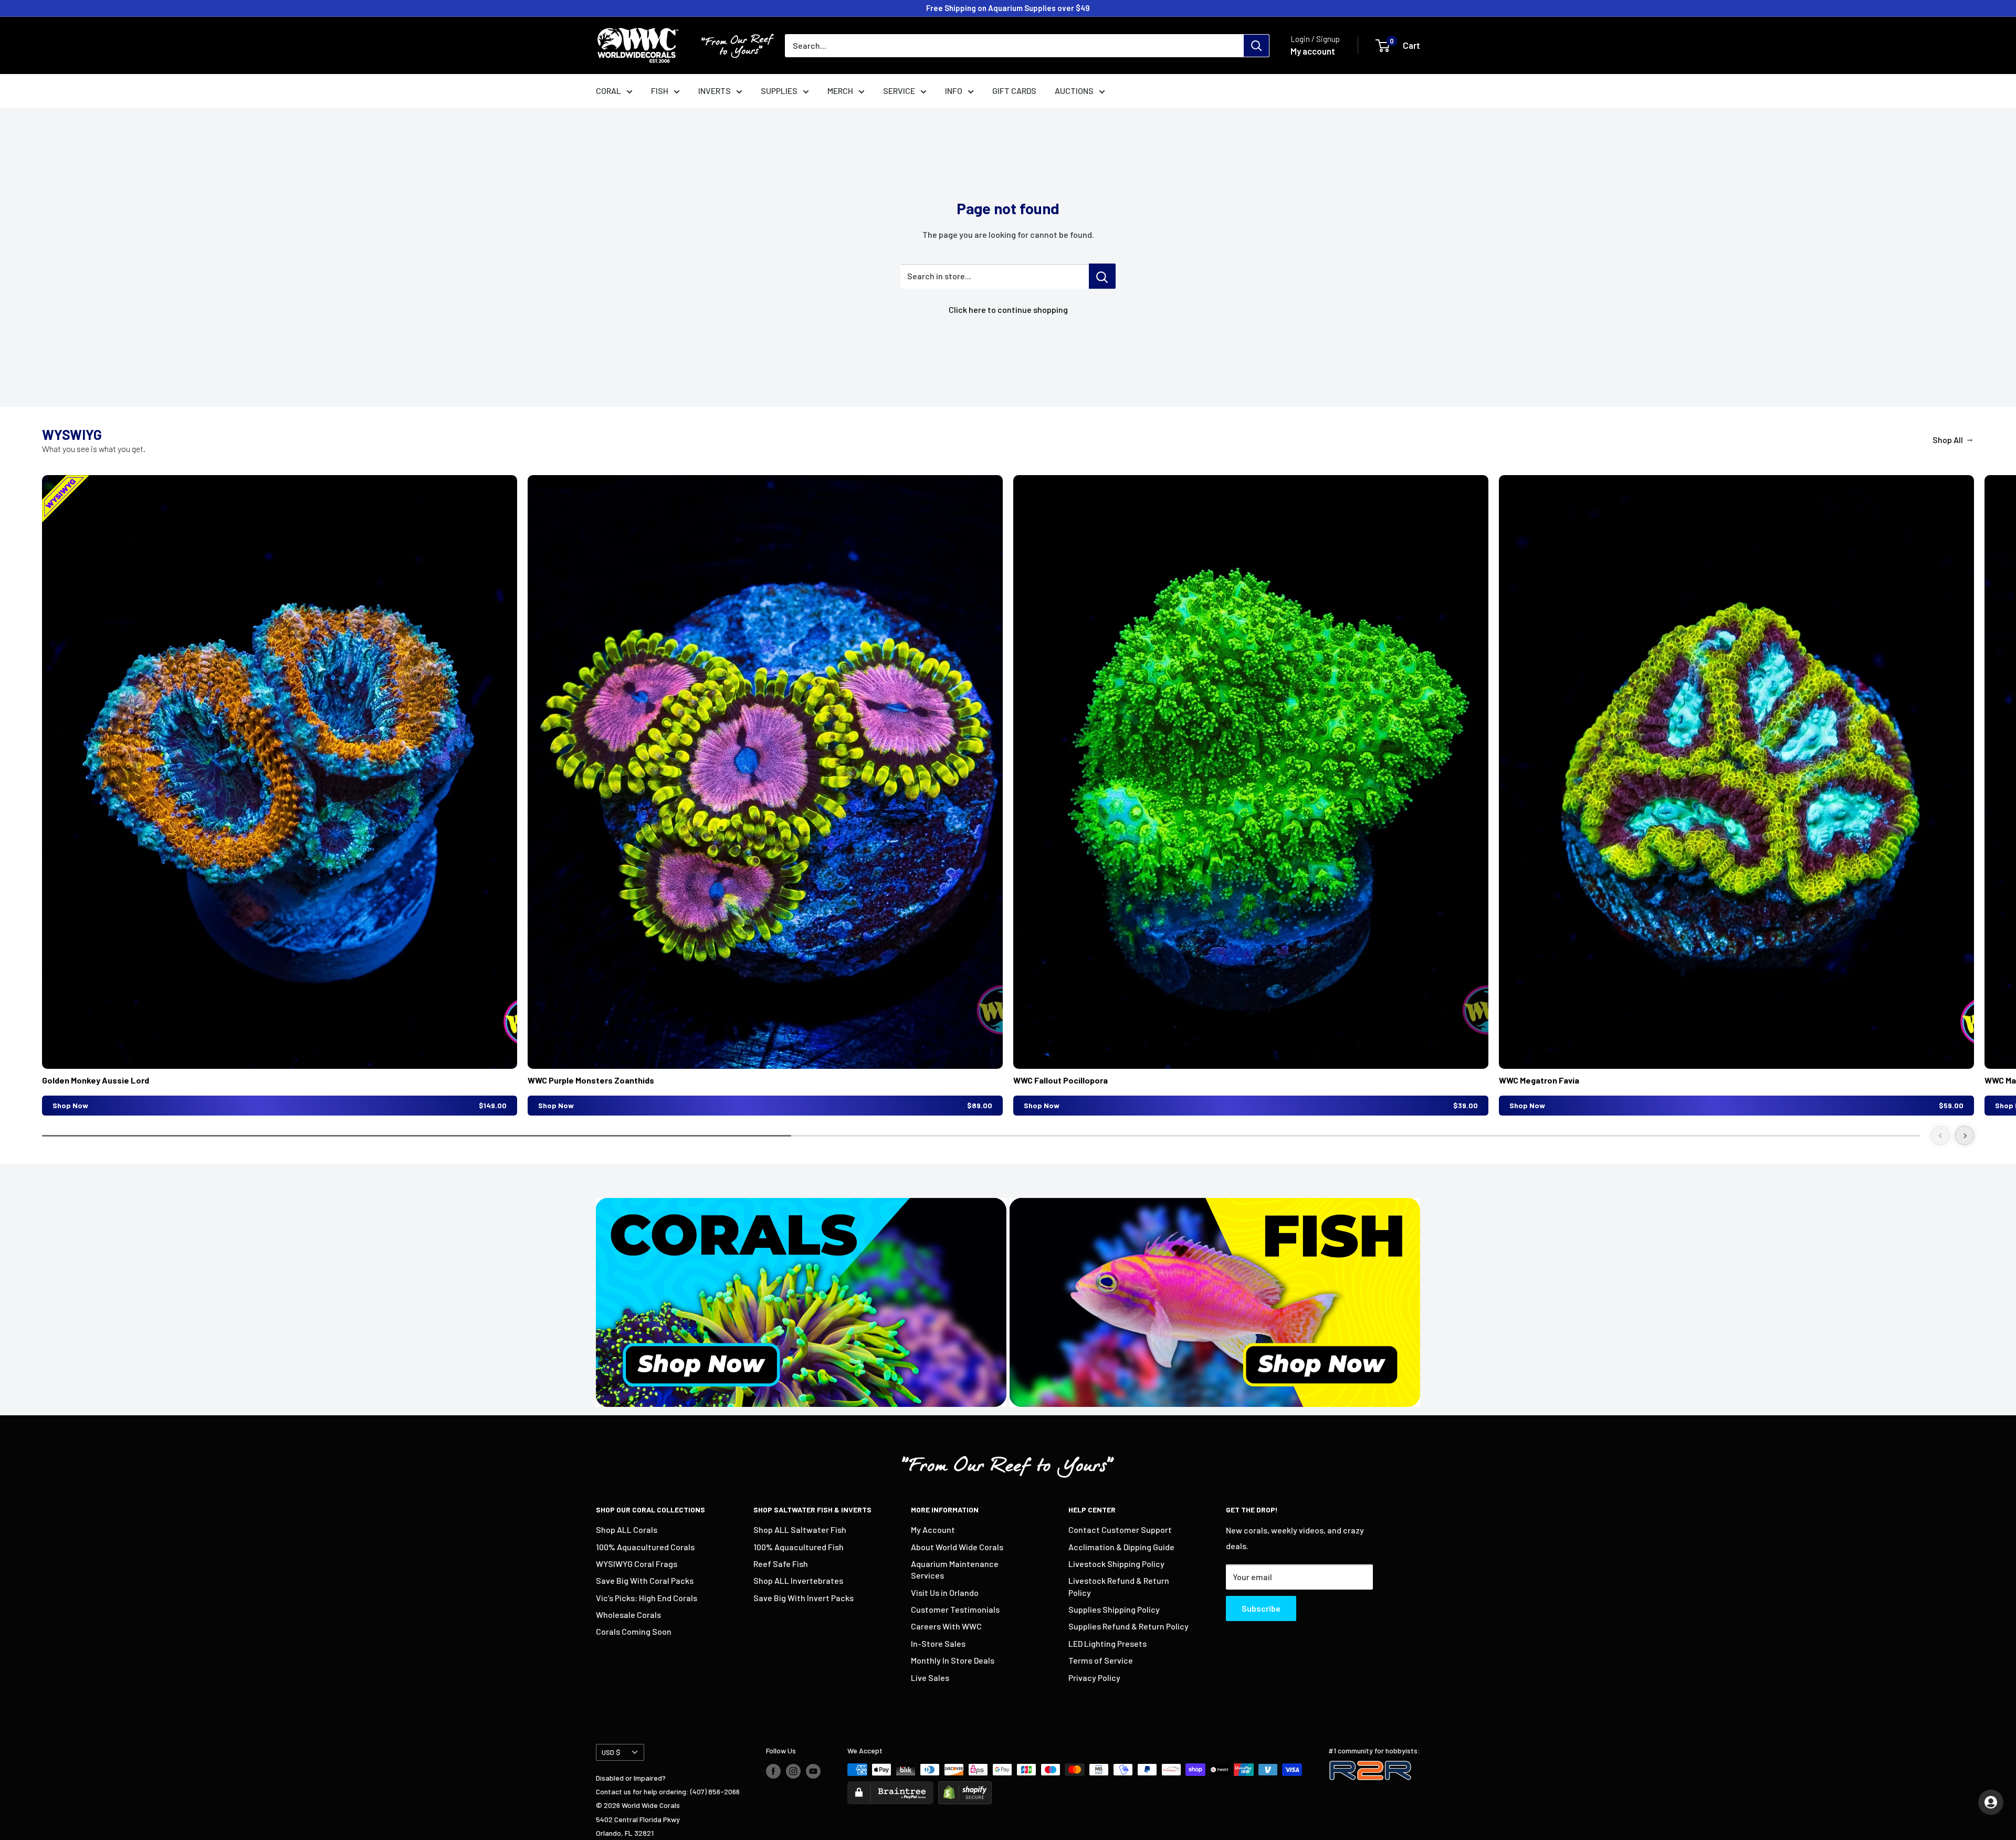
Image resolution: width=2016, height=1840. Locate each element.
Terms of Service (1101, 1660)
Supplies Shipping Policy (1114, 1609)
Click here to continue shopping (1008, 309)
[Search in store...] (1102, 276)
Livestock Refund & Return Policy (1119, 1586)
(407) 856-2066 (715, 1791)
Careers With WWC (946, 1626)
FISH (660, 91)
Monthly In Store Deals (953, 1660)
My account (1313, 51)
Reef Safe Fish (781, 1564)
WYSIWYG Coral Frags (637, 1564)
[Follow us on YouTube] (813, 1771)
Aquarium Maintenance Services (955, 1569)
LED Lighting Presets (1107, 1643)
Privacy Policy (1094, 1678)
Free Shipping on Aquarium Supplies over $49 (1008, 8)
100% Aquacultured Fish (799, 1547)
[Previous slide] (1940, 1135)
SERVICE (899, 91)
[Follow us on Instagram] (793, 1771)
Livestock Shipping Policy (1116, 1564)
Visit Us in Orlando (945, 1592)
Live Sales (930, 1678)
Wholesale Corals (628, 1615)
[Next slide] (1965, 1135)
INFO (954, 91)
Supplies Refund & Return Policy (1128, 1626)
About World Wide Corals (957, 1547)
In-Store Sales (938, 1643)
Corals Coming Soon (634, 1631)
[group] (280, 795)
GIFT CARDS (1014, 91)
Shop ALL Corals (627, 1529)
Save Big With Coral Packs (645, 1580)
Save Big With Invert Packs (804, 1598)
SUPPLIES (779, 91)
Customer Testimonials (955, 1609)
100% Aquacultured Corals (645, 1547)
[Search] (1256, 46)
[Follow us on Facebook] (773, 1771)
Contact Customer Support (1120, 1529)
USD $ (611, 1752)
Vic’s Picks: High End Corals (647, 1598)
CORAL (608, 91)
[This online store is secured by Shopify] (965, 1788)
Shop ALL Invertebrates (798, 1580)
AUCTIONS (1074, 91)
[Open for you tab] (1991, 1802)
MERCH (840, 91)
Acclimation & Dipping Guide (1121, 1547)
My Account (933, 1529)
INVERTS (715, 91)
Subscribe (1261, 1608)
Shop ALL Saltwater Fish (800, 1529)
